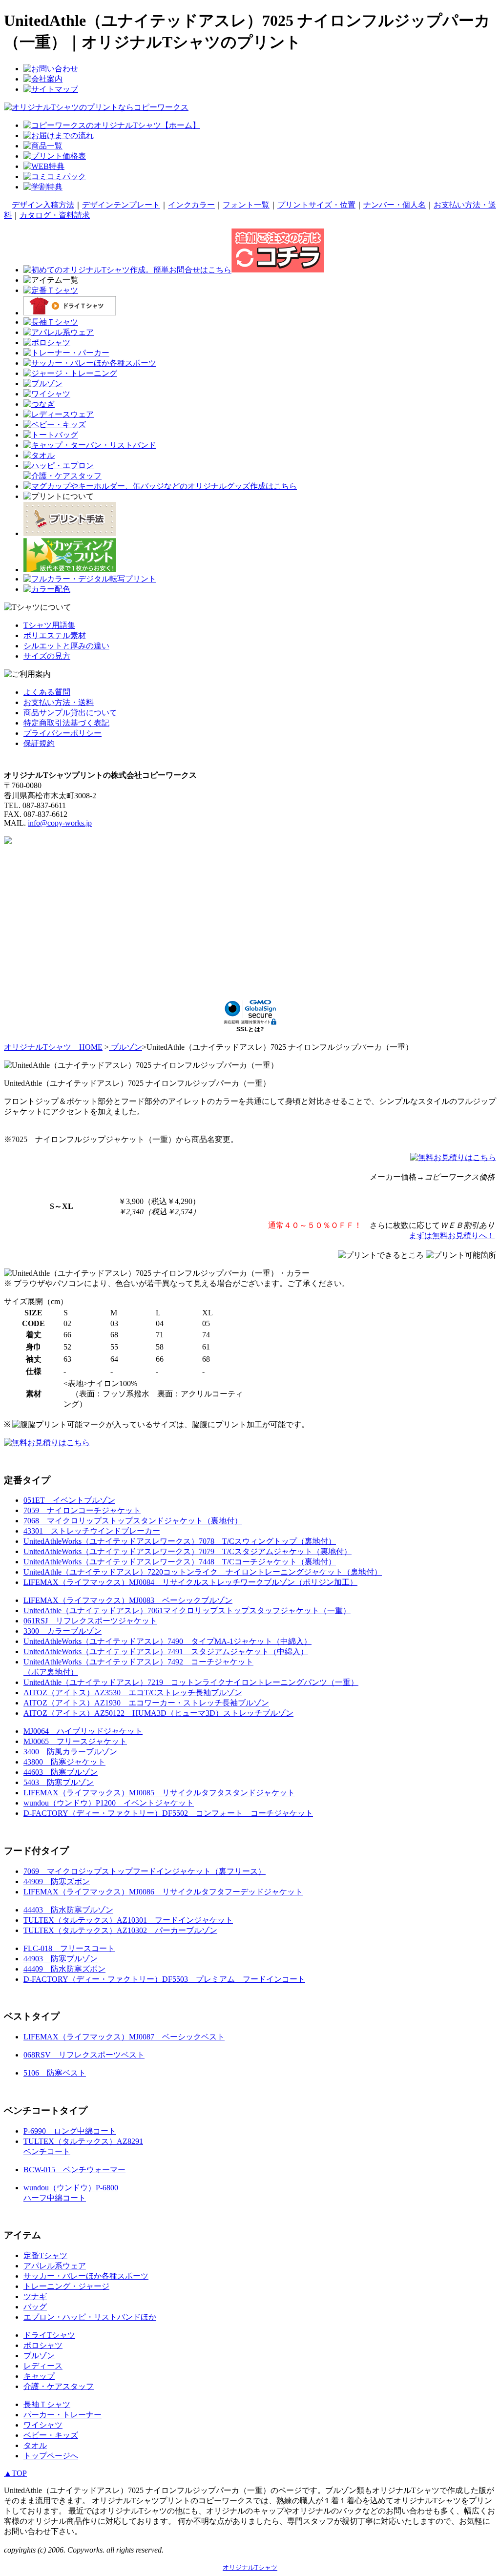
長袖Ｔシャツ (47, 2404)
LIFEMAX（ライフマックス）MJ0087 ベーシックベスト (124, 2037)
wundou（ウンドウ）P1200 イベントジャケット (109, 1803)
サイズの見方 (47, 656)
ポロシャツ (43, 2345)
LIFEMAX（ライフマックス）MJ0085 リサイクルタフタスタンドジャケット (159, 1793)
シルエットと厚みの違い (66, 646)
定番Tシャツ (45, 2255)
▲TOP (15, 2473)
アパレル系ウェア (55, 2266)
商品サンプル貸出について (70, 713)
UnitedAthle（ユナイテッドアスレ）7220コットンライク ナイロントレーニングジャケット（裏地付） (203, 1572)
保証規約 (39, 743)
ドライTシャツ (49, 2335)
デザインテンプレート (121, 205)
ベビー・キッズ (51, 2435)
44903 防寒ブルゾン (61, 1959)
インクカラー (191, 205)
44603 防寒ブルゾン (61, 1772)
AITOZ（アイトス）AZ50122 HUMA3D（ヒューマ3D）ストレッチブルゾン (158, 1713)
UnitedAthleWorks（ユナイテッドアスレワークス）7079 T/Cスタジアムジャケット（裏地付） (187, 1551)
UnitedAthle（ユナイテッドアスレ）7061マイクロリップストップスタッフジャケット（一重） (187, 1610)
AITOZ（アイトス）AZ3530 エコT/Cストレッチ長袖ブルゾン (133, 1693)
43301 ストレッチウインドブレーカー (92, 1531)
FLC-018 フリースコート (69, 1948)
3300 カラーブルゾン (62, 1631)
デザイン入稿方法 (43, 205)
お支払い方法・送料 (59, 702)
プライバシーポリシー (62, 733)
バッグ (35, 2307)
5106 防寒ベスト (55, 2073)
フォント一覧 (246, 205)
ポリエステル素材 (55, 635)
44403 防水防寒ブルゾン (68, 1910)
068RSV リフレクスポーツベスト (84, 2055)
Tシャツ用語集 (49, 625)
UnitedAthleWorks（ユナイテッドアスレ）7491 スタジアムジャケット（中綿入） (166, 1652)
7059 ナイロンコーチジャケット (82, 1510)
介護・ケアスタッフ (59, 2386)
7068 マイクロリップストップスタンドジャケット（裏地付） (133, 1521)
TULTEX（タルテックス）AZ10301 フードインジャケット (128, 1920)
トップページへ (51, 2456)
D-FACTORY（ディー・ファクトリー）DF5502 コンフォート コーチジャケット (168, 1813)
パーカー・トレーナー (62, 2415)
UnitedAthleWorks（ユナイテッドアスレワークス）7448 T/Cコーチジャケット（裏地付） (180, 1562)
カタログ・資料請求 (55, 215)
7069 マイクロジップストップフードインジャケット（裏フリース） (145, 1871)
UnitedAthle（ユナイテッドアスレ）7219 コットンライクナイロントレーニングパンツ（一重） (191, 1682)
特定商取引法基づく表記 (66, 723)
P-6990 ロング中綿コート (70, 2131)
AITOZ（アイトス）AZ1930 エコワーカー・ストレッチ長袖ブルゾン (146, 1703)
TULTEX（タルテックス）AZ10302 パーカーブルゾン (120, 1930)
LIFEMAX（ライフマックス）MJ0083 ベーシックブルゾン (128, 1600)
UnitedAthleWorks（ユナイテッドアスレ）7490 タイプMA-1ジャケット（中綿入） (167, 1641)
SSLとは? (250, 1029)
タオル (35, 2445)
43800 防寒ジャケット (64, 1762)
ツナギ (35, 2296)
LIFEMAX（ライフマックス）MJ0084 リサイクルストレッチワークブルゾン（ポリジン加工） (190, 1582)
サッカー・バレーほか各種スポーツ (86, 2276)
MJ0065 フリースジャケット (75, 1741)
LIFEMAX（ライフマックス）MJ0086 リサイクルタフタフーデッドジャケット (163, 1892)
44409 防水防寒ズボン (64, 1969)
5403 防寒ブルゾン (59, 1782)
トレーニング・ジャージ (66, 2286)
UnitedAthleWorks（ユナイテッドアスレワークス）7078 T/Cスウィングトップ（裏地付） (180, 1541)
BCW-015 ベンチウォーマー (74, 2170)
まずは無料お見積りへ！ (452, 1236)
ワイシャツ (43, 2425)
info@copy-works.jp (60, 823)
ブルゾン (125, 1047)
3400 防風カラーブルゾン (70, 1752)
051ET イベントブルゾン (69, 1500)
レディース (43, 2366)
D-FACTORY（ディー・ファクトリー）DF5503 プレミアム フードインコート (164, 1979)
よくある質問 (47, 692)
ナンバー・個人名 (395, 205)
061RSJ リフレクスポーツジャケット (90, 1621)
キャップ (39, 2376)
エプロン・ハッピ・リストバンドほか (90, 2317)
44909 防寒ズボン (57, 1881)
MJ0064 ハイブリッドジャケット (83, 1731)
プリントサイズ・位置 (316, 205)
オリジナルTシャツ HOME (53, 1047)
